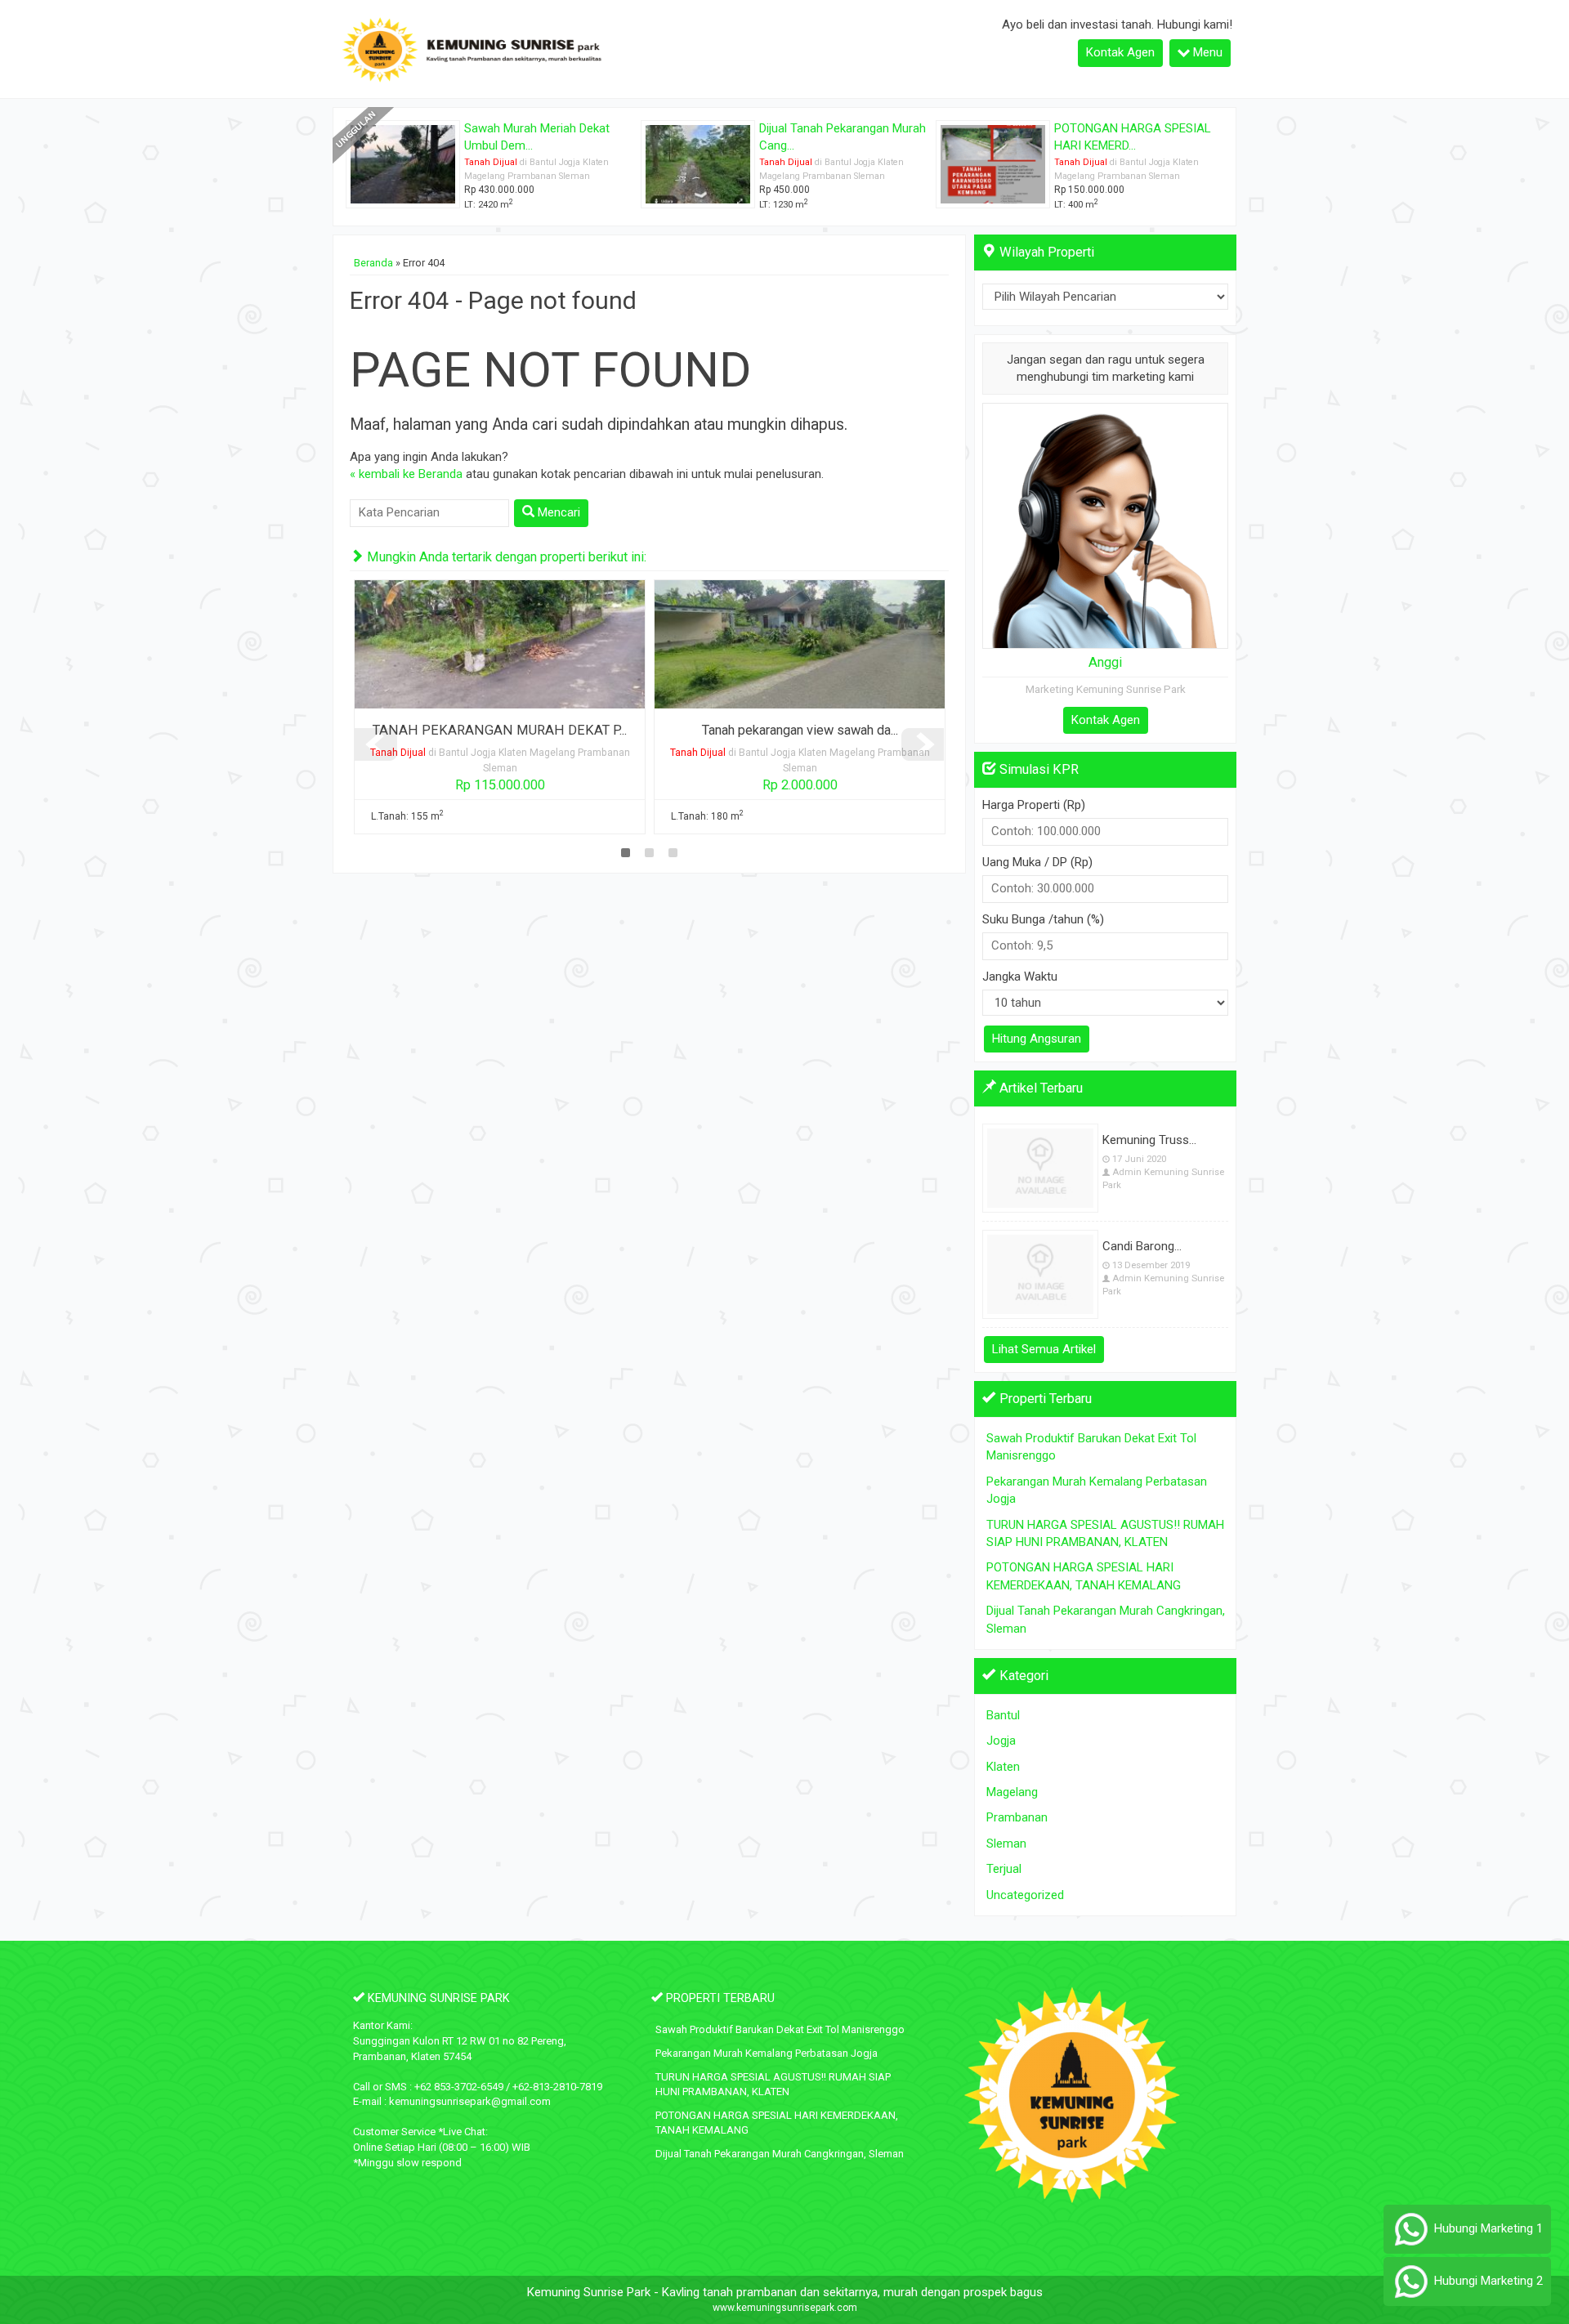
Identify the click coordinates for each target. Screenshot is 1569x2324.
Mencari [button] (557, 512)
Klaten (1003, 1767)
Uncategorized (1025, 1895)
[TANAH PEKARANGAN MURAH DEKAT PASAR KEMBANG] (500, 644)
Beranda (373, 263)
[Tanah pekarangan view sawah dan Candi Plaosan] (800, 644)
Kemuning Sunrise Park (589, 2292)
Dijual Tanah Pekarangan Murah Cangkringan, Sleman (780, 2154)
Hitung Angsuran (1037, 1039)
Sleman (1006, 1844)
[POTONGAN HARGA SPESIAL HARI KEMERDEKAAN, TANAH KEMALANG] (993, 163)
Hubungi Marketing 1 (1487, 2228)
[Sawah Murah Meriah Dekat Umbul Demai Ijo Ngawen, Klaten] (403, 163)
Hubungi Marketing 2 (1487, 2281)
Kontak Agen (1120, 52)
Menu (1206, 52)
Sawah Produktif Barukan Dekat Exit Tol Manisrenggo (780, 2029)
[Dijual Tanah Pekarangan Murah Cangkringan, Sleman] (698, 163)
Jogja (1001, 1741)
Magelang (1012, 1792)
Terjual (1004, 1869)
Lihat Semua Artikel (1044, 1349)
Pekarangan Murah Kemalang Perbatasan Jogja (767, 2053)
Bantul (1003, 1715)
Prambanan (1017, 1817)
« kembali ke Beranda (406, 474)
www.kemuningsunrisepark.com (785, 2308)
